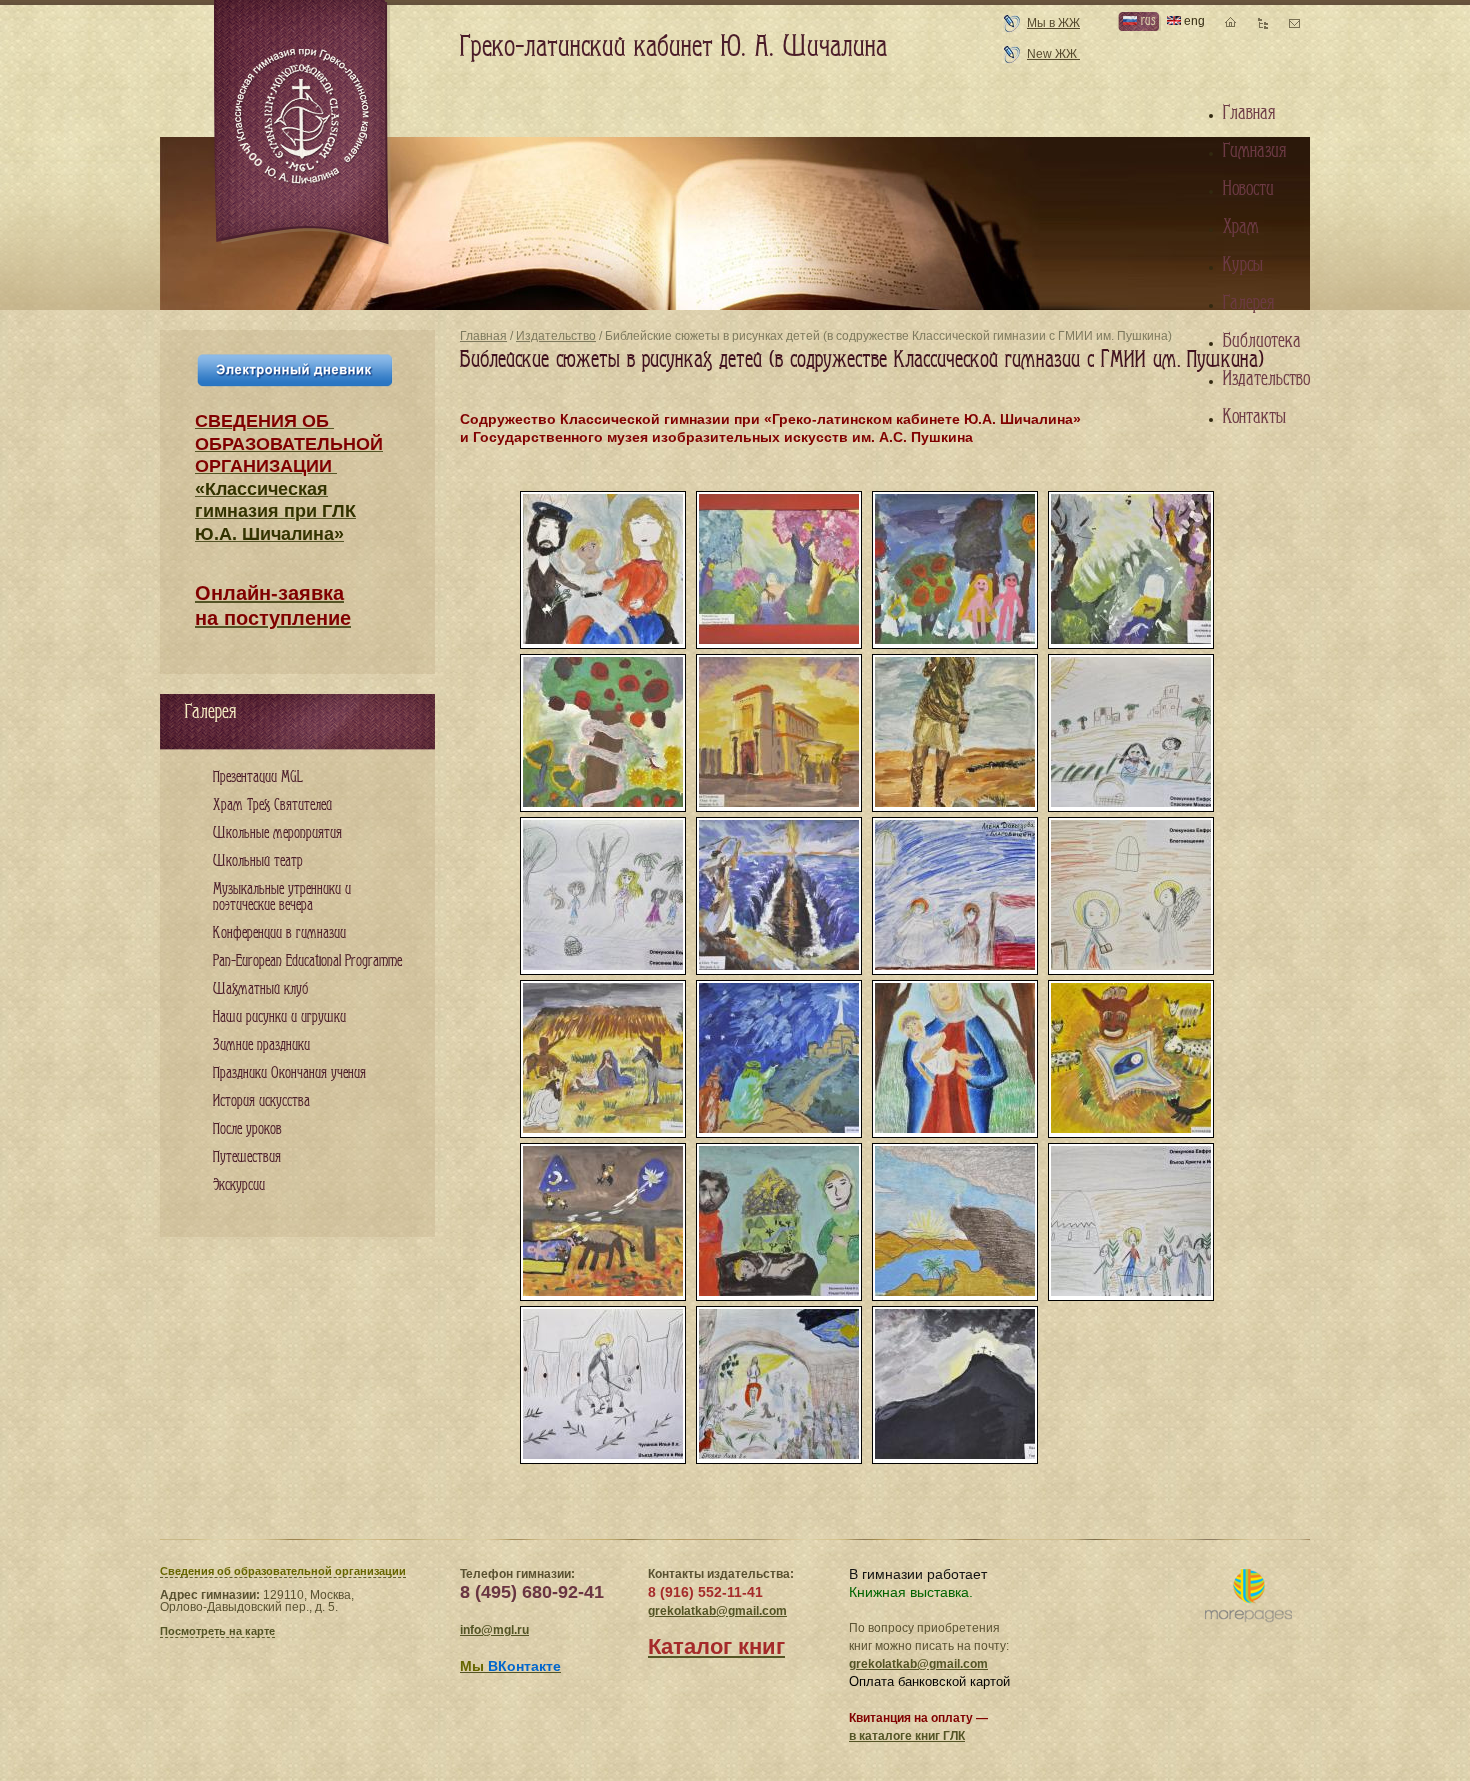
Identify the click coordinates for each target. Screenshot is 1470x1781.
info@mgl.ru (494, 1630)
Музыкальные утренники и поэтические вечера (282, 897)
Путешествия (247, 1157)
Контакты (1254, 417)
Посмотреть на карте (217, 1631)
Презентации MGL (258, 777)
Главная (483, 336)
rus (1146, 20)
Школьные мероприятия (277, 833)
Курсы (1243, 265)
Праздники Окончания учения (289, 1073)
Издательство (556, 336)
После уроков (247, 1129)
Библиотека (1262, 341)
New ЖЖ (1053, 54)
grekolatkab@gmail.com (717, 1611)
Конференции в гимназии (279, 933)
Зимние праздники (261, 1045)
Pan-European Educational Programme (307, 961)
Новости (1248, 189)
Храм (1241, 227)
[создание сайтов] (1248, 1596)
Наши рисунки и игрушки (279, 1017)
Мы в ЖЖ (1053, 23)
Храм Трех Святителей (272, 805)
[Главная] (303, 124)
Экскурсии (239, 1185)
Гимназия (1254, 151)
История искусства (261, 1101)
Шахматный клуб (260, 989)
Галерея (1248, 303)
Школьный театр (258, 861)
